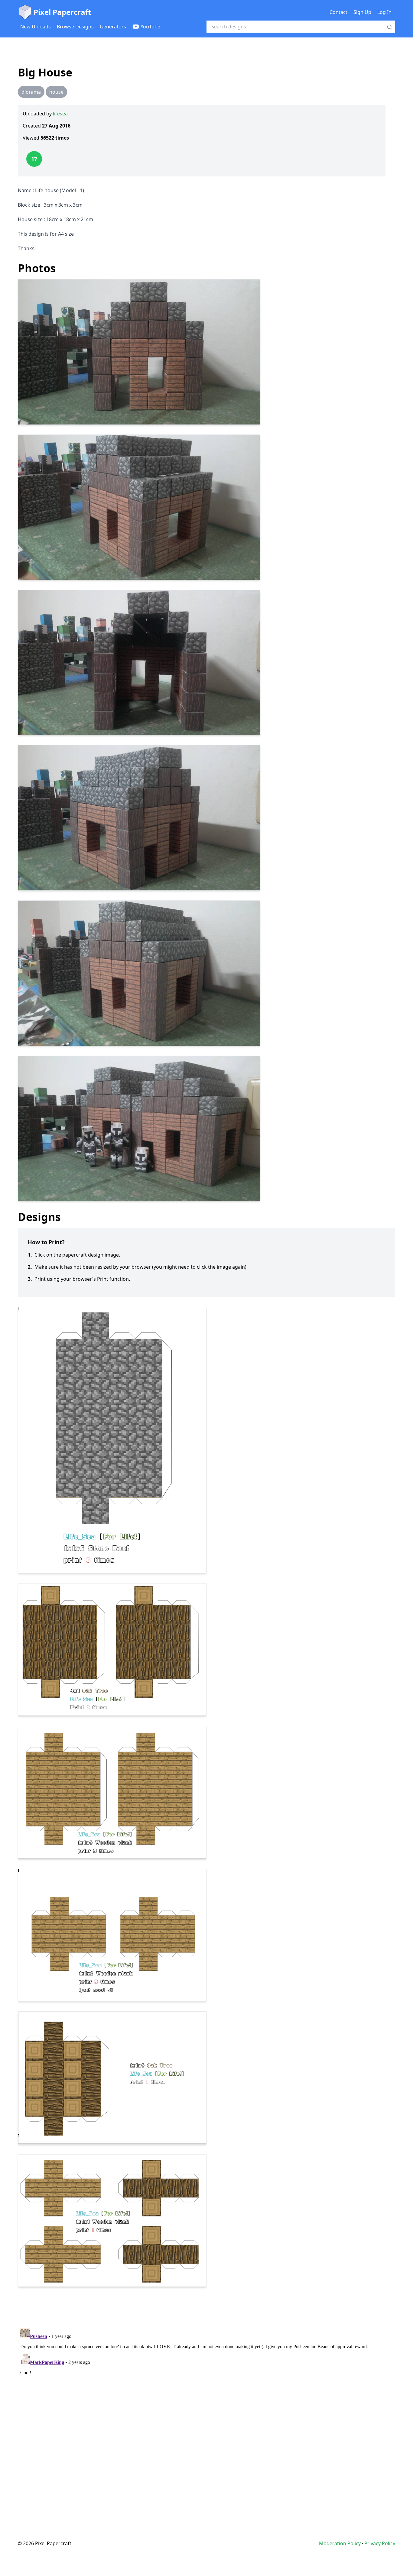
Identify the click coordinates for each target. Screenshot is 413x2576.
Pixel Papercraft (62, 12)
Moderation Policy (340, 2543)
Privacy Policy (380, 2543)
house (56, 92)
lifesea (60, 114)
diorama (31, 92)
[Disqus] (207, 2401)
